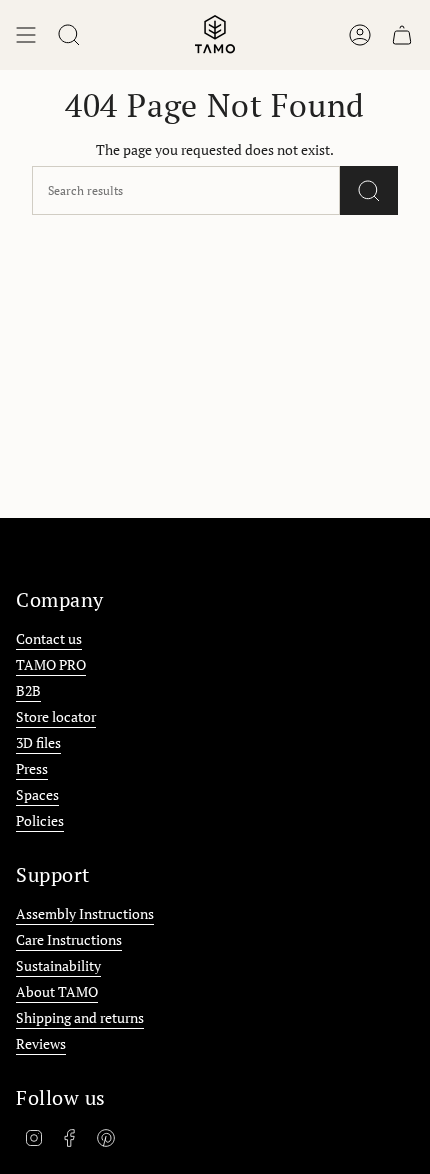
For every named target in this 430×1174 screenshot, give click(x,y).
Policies (40, 820)
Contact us (49, 638)
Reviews (41, 1043)
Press (32, 768)
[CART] (402, 35)
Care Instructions (69, 939)
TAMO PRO (51, 664)
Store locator (56, 716)
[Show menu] (26, 35)
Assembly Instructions (85, 913)
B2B (28, 690)
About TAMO (57, 991)
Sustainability (58, 965)
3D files (38, 742)
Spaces (37, 794)
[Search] (369, 190)
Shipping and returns (80, 1017)
